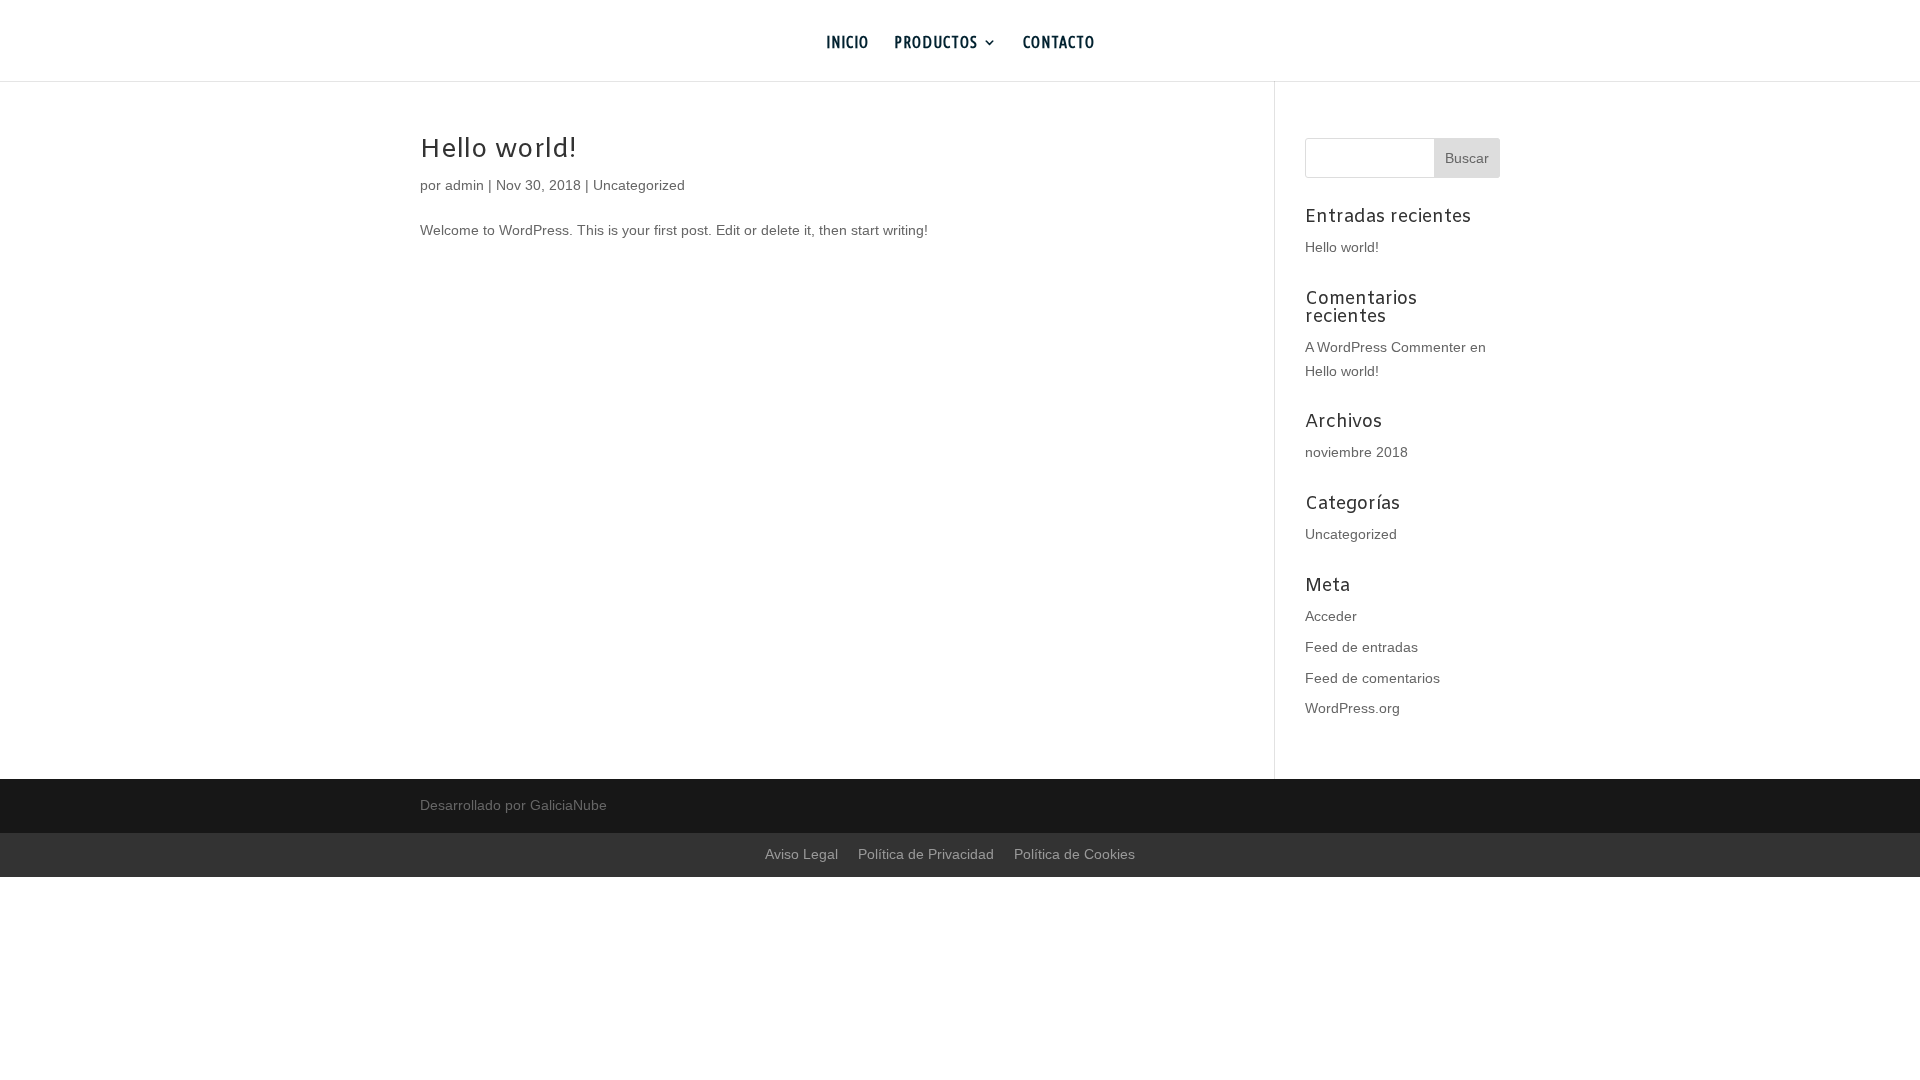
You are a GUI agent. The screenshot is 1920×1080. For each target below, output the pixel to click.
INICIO (847, 43)
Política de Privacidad (926, 854)
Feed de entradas (1361, 647)
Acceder (1331, 616)
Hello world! (498, 150)
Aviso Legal (801, 854)
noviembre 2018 (1356, 452)
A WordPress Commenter (1385, 347)
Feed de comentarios (1372, 678)
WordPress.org (1352, 708)
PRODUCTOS (936, 43)
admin (464, 185)
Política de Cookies (1074, 854)
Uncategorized (639, 185)
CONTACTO (1059, 43)
